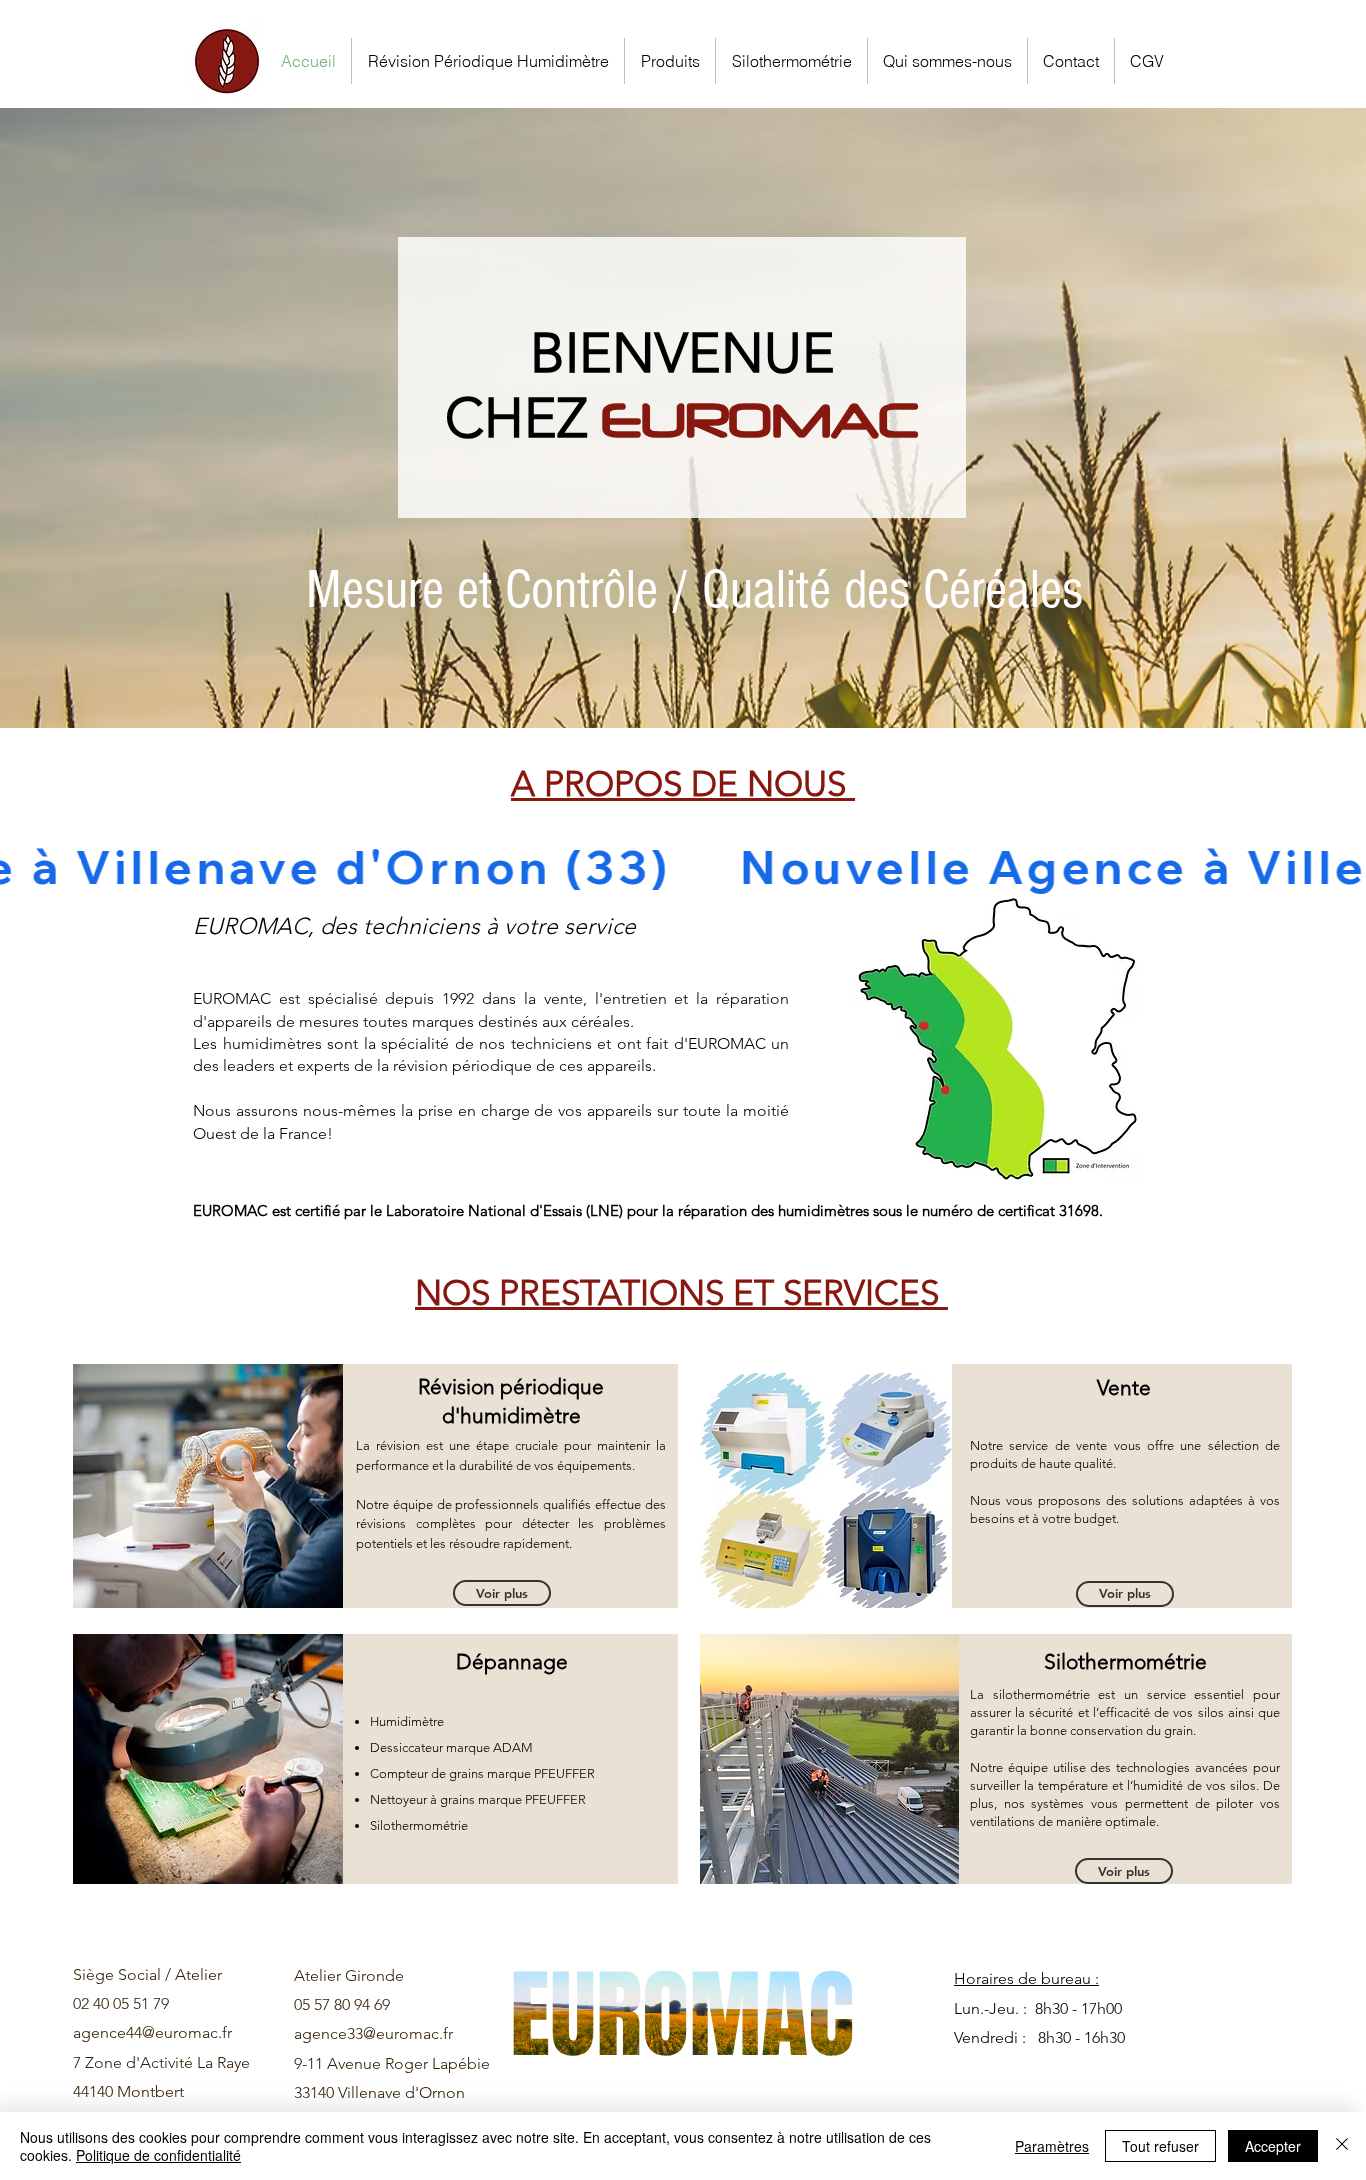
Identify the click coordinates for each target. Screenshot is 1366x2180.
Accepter (1273, 2146)
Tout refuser (1160, 2146)
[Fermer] (1342, 2146)
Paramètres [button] (1052, 2146)
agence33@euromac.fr (373, 2033)
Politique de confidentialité (158, 2155)
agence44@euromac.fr (152, 2032)
